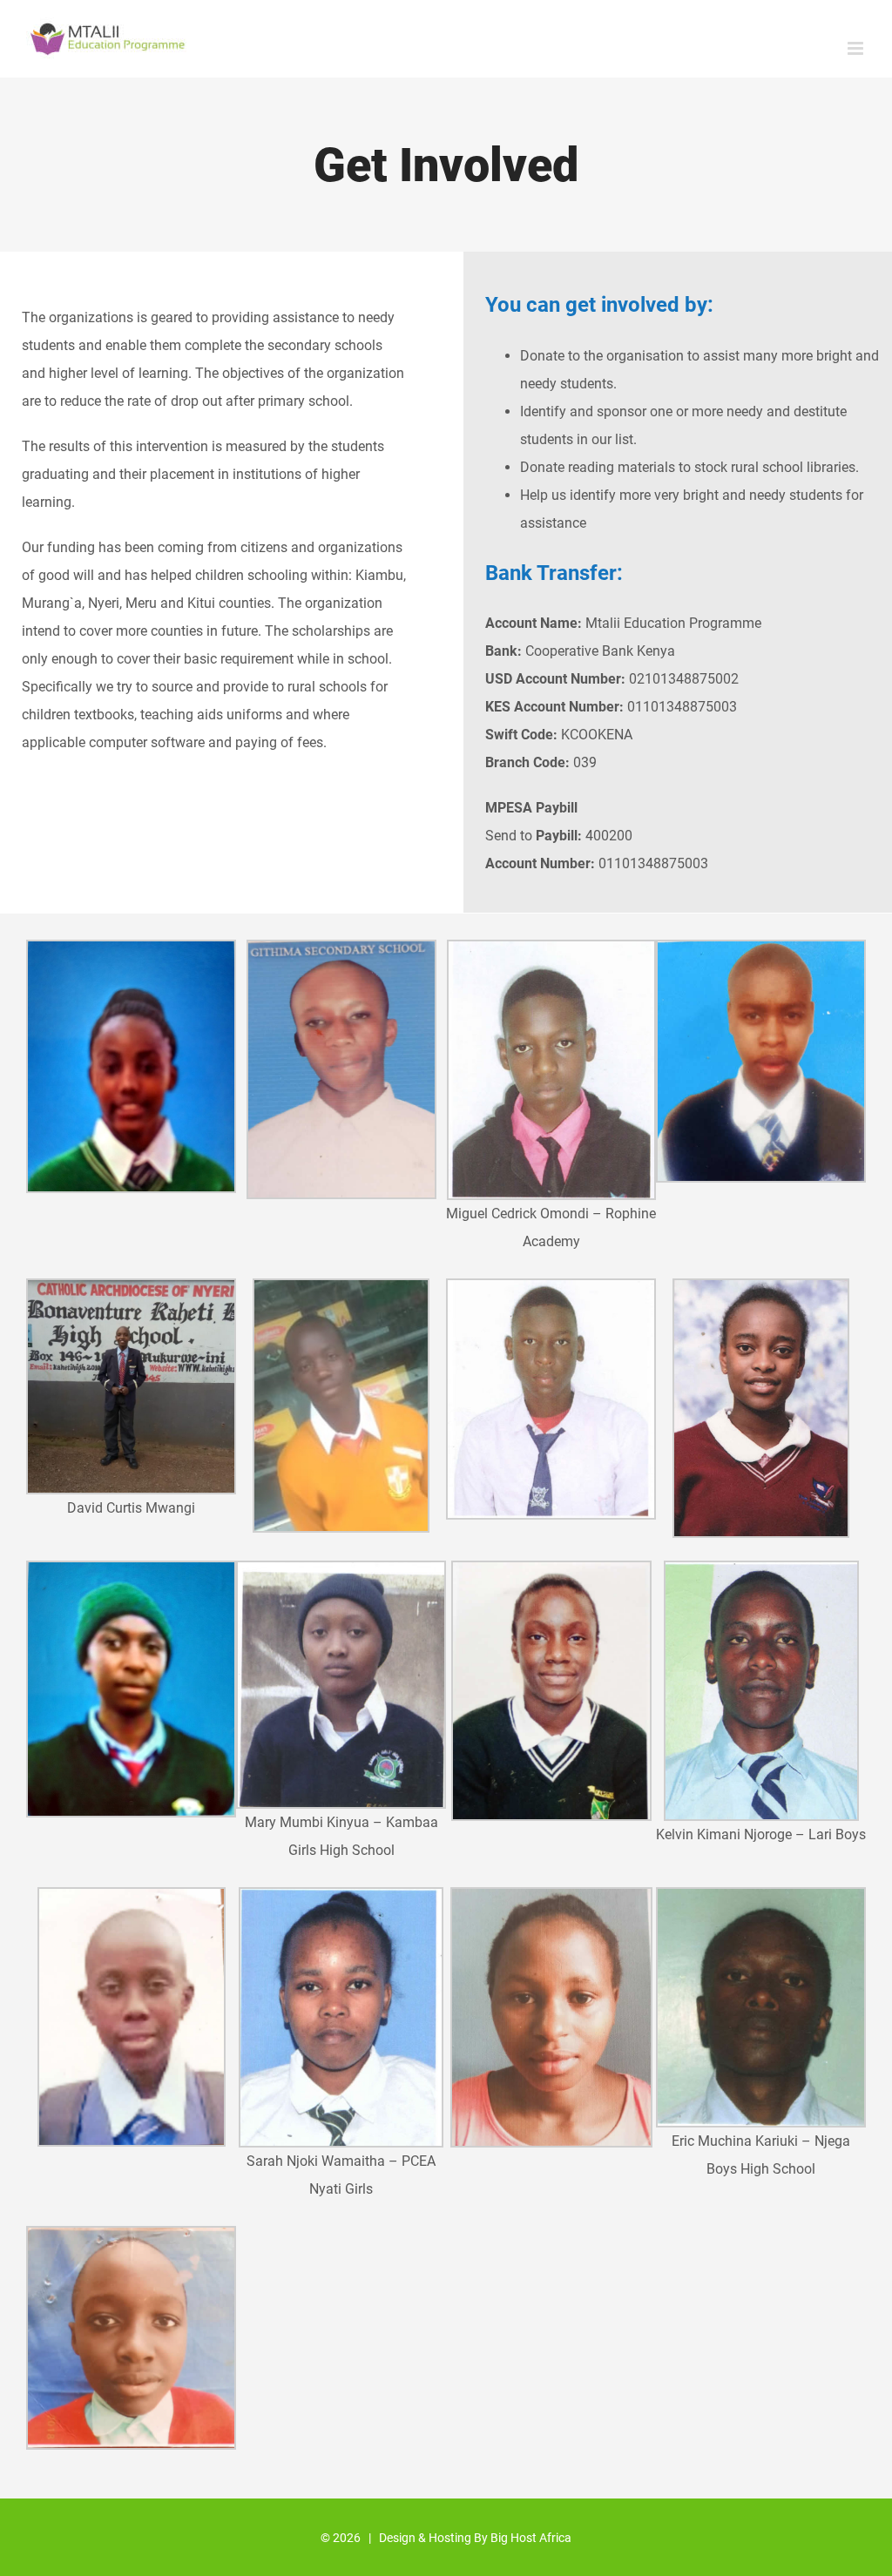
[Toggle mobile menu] (857, 48)
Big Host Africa (531, 2538)
